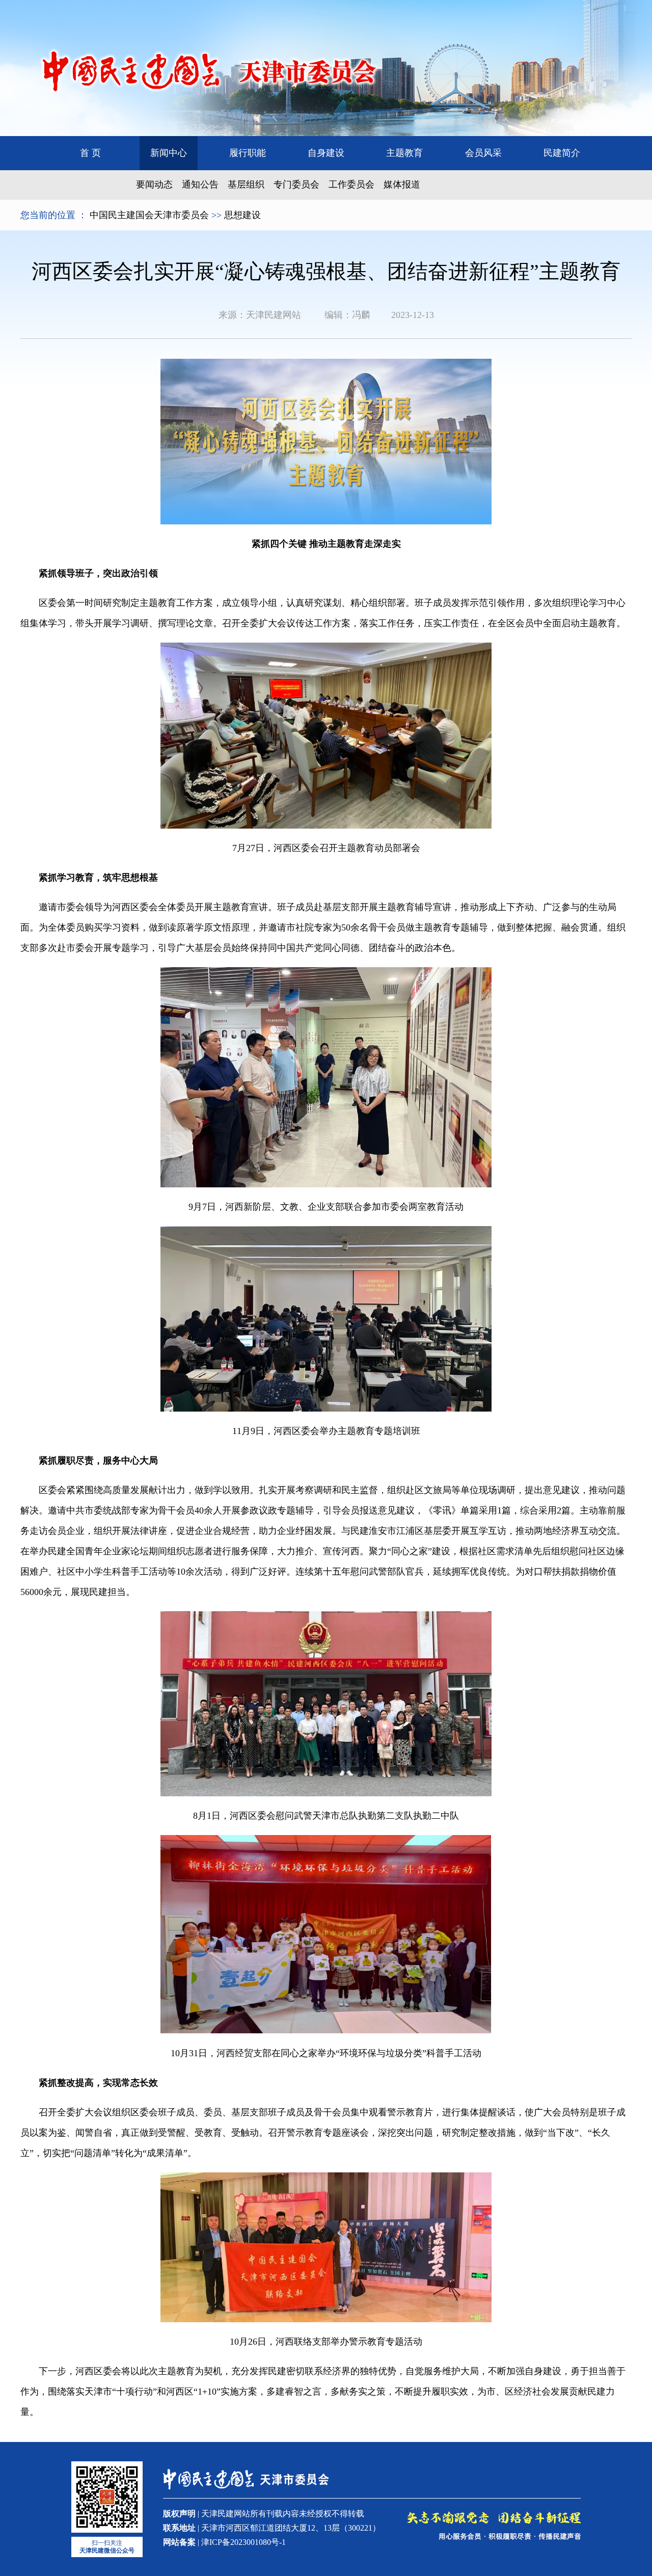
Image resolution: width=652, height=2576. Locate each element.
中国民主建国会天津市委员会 (149, 215)
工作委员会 (351, 184)
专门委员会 (296, 184)
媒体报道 (402, 184)
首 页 (90, 153)
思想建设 (242, 215)
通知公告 (200, 184)
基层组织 (246, 184)
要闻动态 (154, 184)
